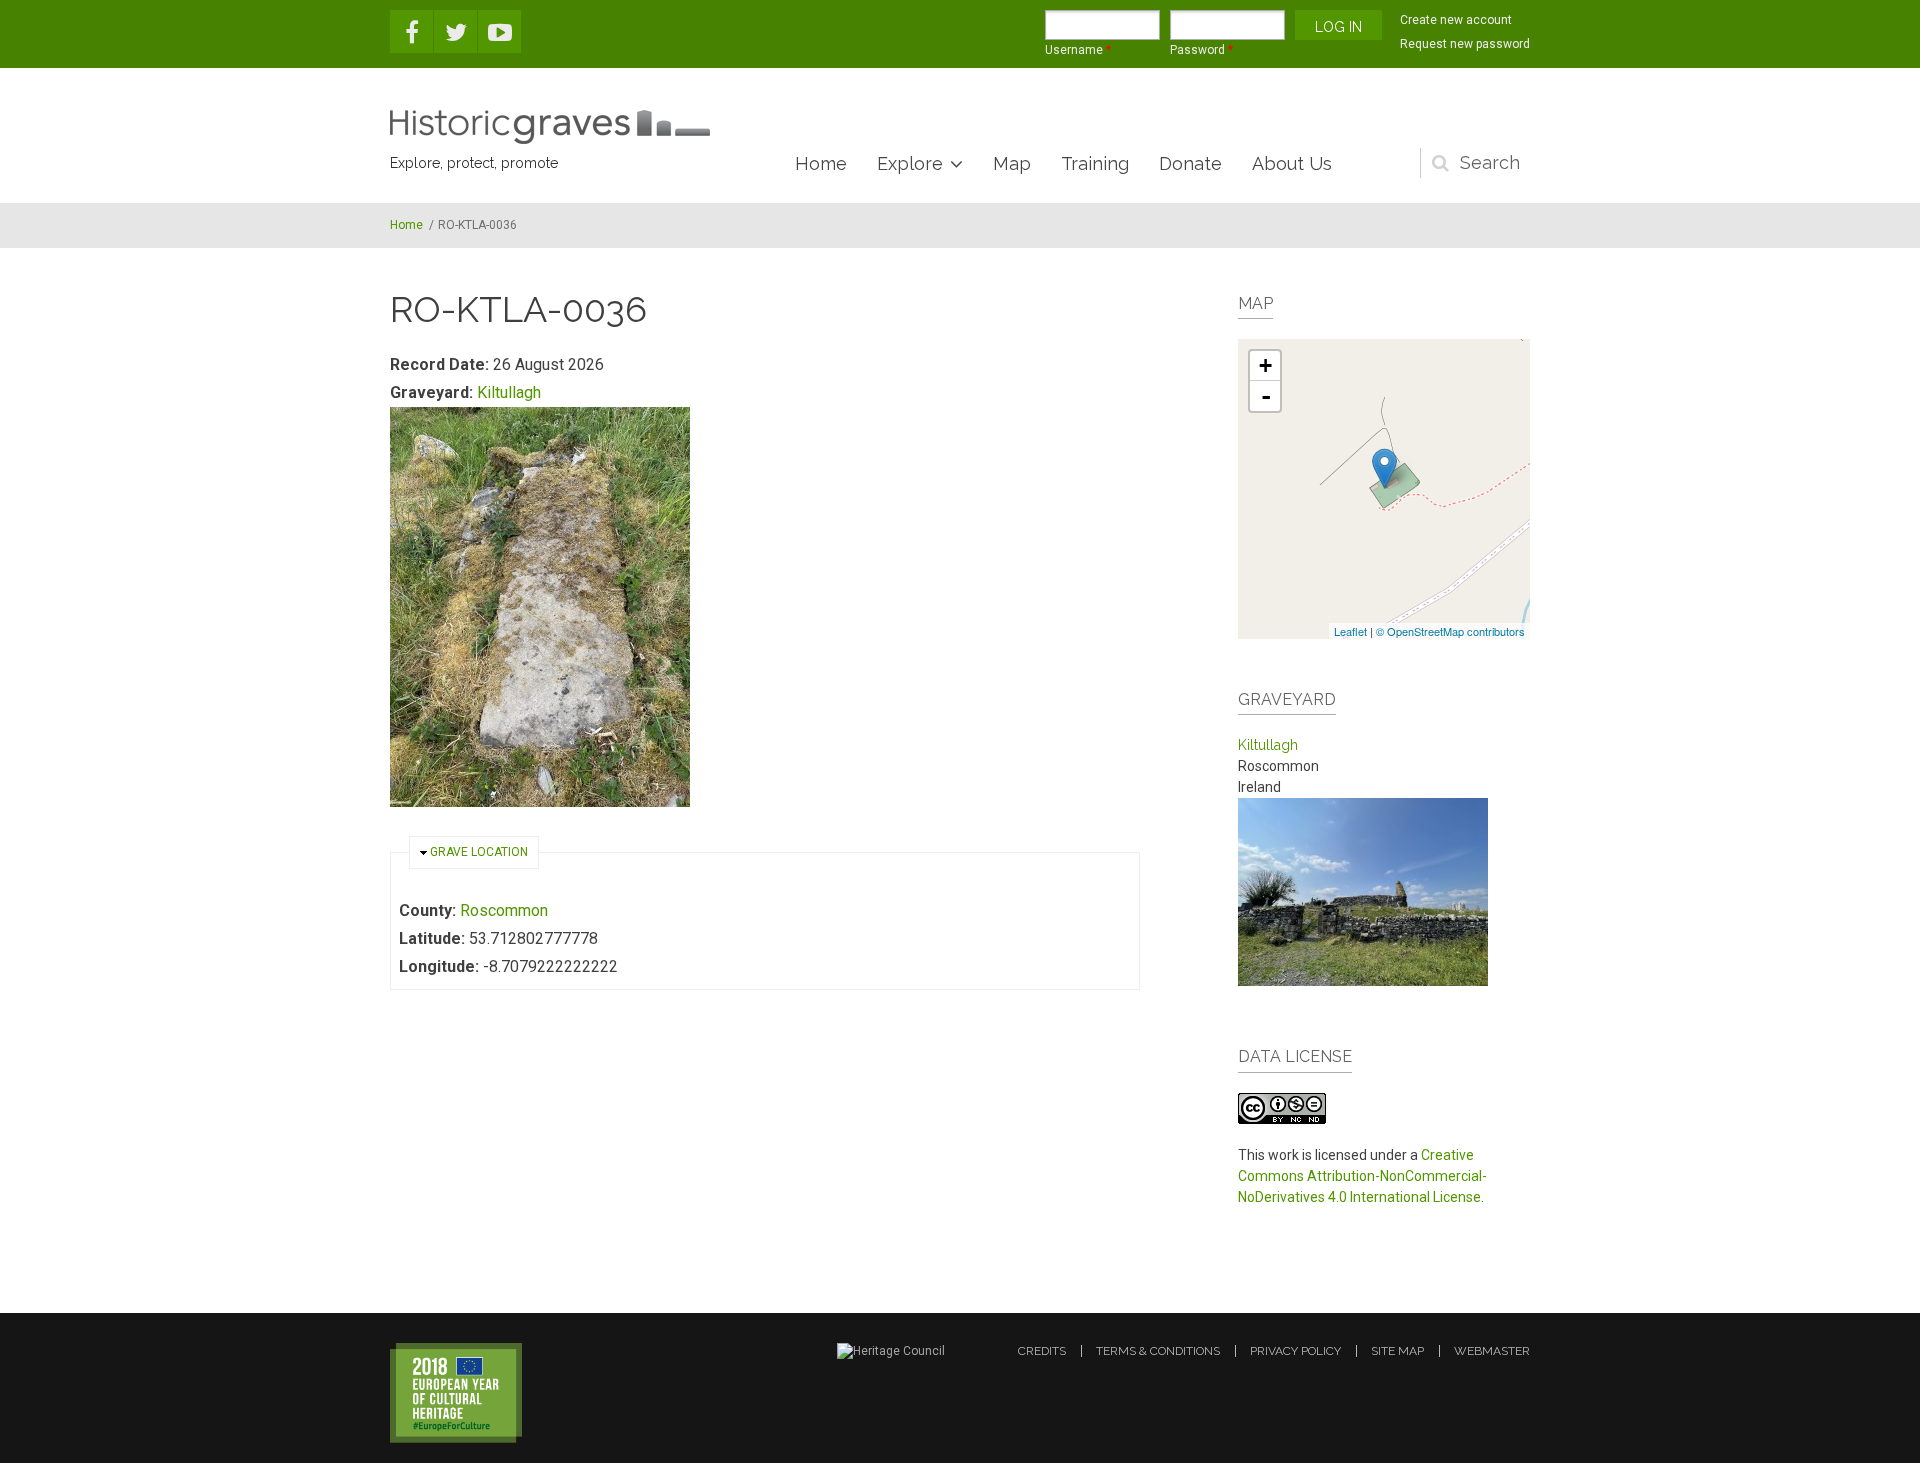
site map (1397, 1351)
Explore (910, 163)
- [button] (1266, 396)
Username (1078, 50)
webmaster (1492, 1351)
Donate (1190, 163)
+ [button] (1265, 365)
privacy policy (1295, 1351)
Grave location (479, 852)
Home (821, 163)
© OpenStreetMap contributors (1450, 631)
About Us (1292, 163)
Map (1012, 163)
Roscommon (504, 910)
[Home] (550, 127)
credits (1042, 1351)
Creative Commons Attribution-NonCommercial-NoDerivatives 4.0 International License (1362, 1176)
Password (1201, 50)
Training (1095, 163)
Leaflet (1350, 631)
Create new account (1456, 20)
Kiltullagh (509, 392)
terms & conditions (1158, 1351)
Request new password (1465, 44)
